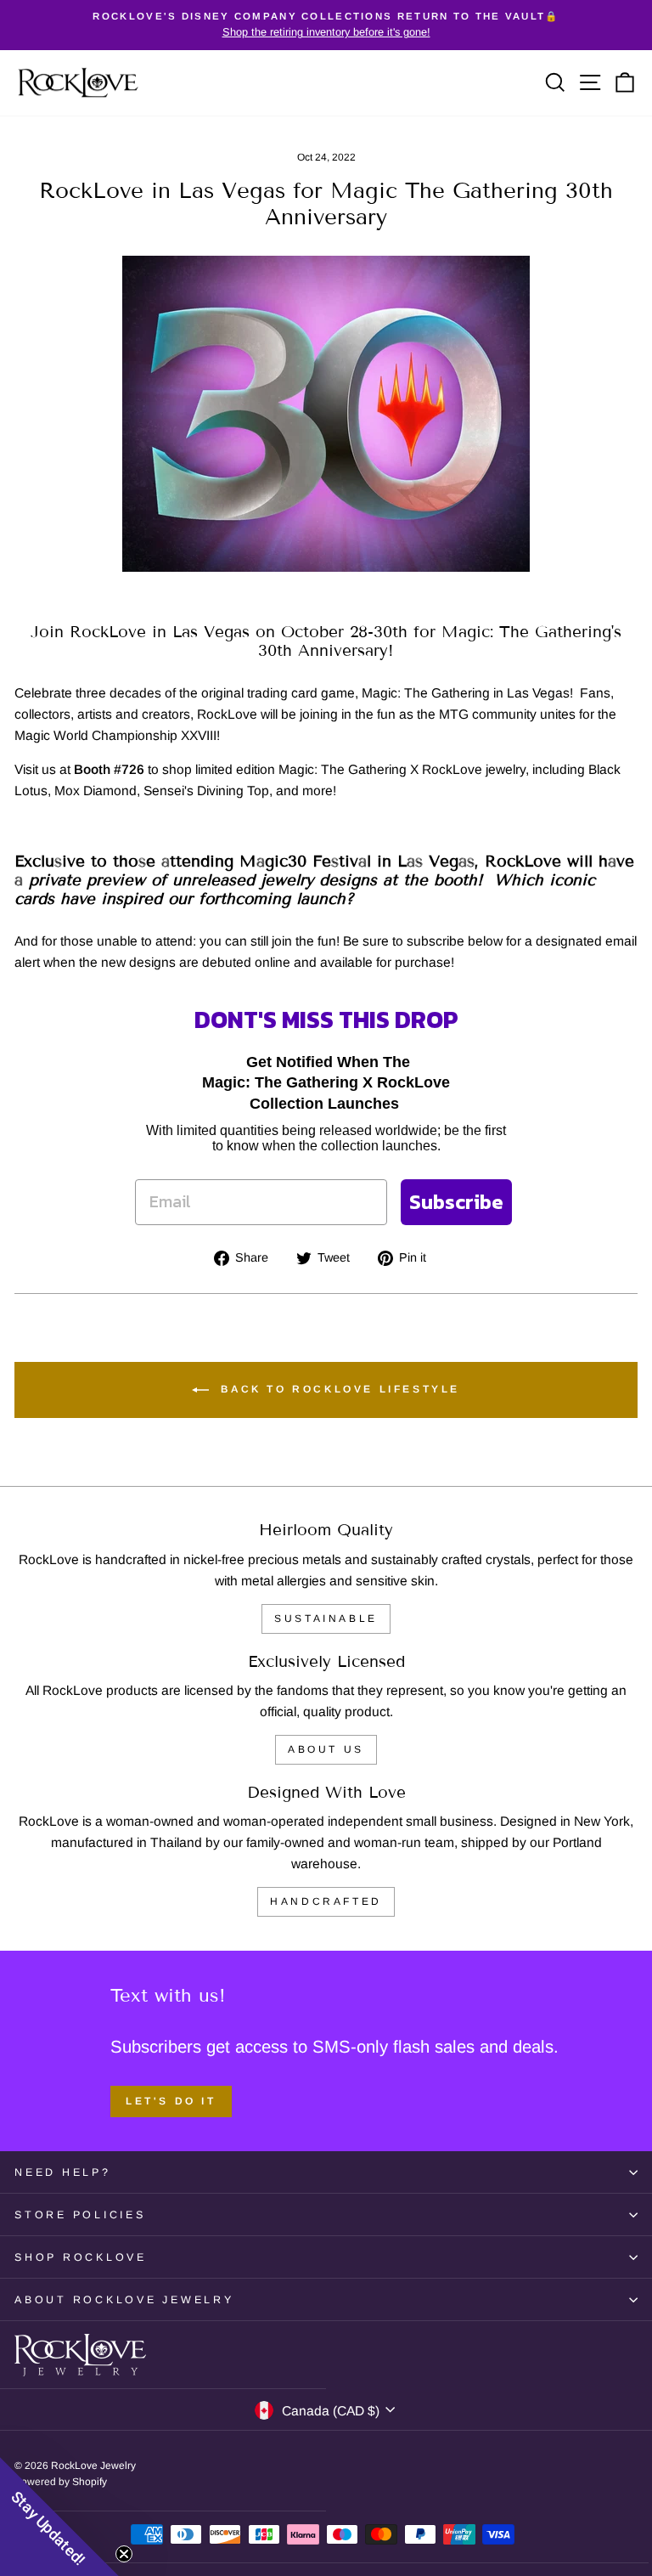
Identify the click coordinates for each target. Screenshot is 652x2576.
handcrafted (326, 1901)
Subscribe (456, 1202)
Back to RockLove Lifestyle (338, 1389)
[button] (59, 2517)
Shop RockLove (81, 2257)
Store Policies (80, 2215)
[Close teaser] (124, 2554)
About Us (326, 1749)
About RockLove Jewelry (124, 2300)
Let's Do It (171, 2101)
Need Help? (63, 2172)
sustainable (326, 1618)
